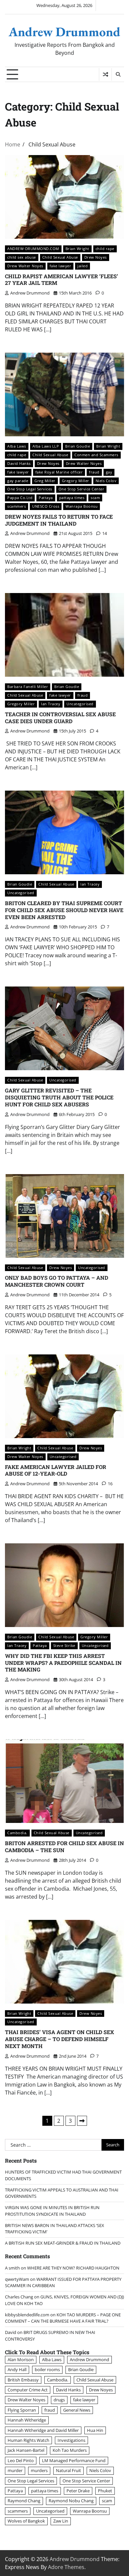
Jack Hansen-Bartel (26, 2450)
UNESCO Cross (46, 506)
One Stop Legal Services (30, 489)
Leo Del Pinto (21, 2460)
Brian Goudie (78, 446)
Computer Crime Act (28, 2390)
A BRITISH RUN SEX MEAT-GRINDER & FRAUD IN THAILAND (63, 2243)
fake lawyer (61, 266)
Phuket (105, 2491)
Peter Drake (78, 2491)
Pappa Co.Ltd (20, 498)
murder (15, 2470)
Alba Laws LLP (46, 446)
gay (109, 472)
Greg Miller (45, 481)
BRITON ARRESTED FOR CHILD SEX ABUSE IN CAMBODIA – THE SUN (64, 1846)
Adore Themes (66, 2567)
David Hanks (19, 463)
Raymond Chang (24, 2501)
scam (95, 498)
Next (82, 2121)
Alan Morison (21, 2360)
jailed (83, 266)
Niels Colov (106, 481)
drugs (59, 2400)
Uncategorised (80, 704)
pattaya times (72, 498)
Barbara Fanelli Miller (28, 687)
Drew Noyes (96, 257)
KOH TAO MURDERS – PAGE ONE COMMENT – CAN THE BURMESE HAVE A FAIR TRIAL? (63, 2318)
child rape (105, 249)
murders (39, 2470)
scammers (17, 506)
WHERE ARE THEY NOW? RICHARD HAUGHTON (73, 2268)
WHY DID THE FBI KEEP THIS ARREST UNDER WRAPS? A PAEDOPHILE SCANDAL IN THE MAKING (63, 1663)
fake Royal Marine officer (59, 472)
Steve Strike (64, 1645)
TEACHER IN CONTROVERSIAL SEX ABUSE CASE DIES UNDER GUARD (60, 718)
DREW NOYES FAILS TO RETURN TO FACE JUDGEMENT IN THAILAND (59, 520)
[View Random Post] (105, 74)
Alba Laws (17, 446)
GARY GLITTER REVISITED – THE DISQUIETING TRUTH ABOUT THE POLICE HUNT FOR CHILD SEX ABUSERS (59, 1097)
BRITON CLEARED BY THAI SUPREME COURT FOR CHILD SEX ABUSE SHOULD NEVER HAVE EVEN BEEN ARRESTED (64, 910)
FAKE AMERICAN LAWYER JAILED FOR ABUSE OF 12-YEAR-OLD (56, 1470)
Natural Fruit (68, 2470)
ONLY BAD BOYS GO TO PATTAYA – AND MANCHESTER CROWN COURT (57, 1281)
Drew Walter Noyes (25, 266)
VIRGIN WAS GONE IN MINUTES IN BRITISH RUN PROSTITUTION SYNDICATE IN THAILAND (52, 2211)
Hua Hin (95, 2430)
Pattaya (46, 498)
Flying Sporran (22, 2410)
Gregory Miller (76, 481)
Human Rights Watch (28, 2440)
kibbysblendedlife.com (27, 2315)
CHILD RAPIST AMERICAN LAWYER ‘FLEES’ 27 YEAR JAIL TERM (62, 280)
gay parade (18, 481)
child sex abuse (22, 257)
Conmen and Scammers (96, 455)
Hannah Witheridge (27, 2420)
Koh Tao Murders (70, 2450)
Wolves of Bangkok (26, 2521)
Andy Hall (17, 2369)
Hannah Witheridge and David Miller (43, 2430)
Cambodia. (17, 1833)
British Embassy (23, 2380)
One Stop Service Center (82, 489)
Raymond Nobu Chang (71, 2501)
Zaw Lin (61, 2521)
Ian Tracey (51, 704)
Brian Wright (77, 249)
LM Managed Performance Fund (74, 2460)
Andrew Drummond (64, 32)
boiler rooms (47, 2369)
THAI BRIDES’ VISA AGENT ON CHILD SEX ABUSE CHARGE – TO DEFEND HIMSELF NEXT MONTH (60, 2039)
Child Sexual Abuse (60, 257)
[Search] (118, 74)
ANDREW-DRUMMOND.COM (33, 249)
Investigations (71, 2440)
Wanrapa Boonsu (82, 506)
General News (77, 2410)
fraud (94, 472)
